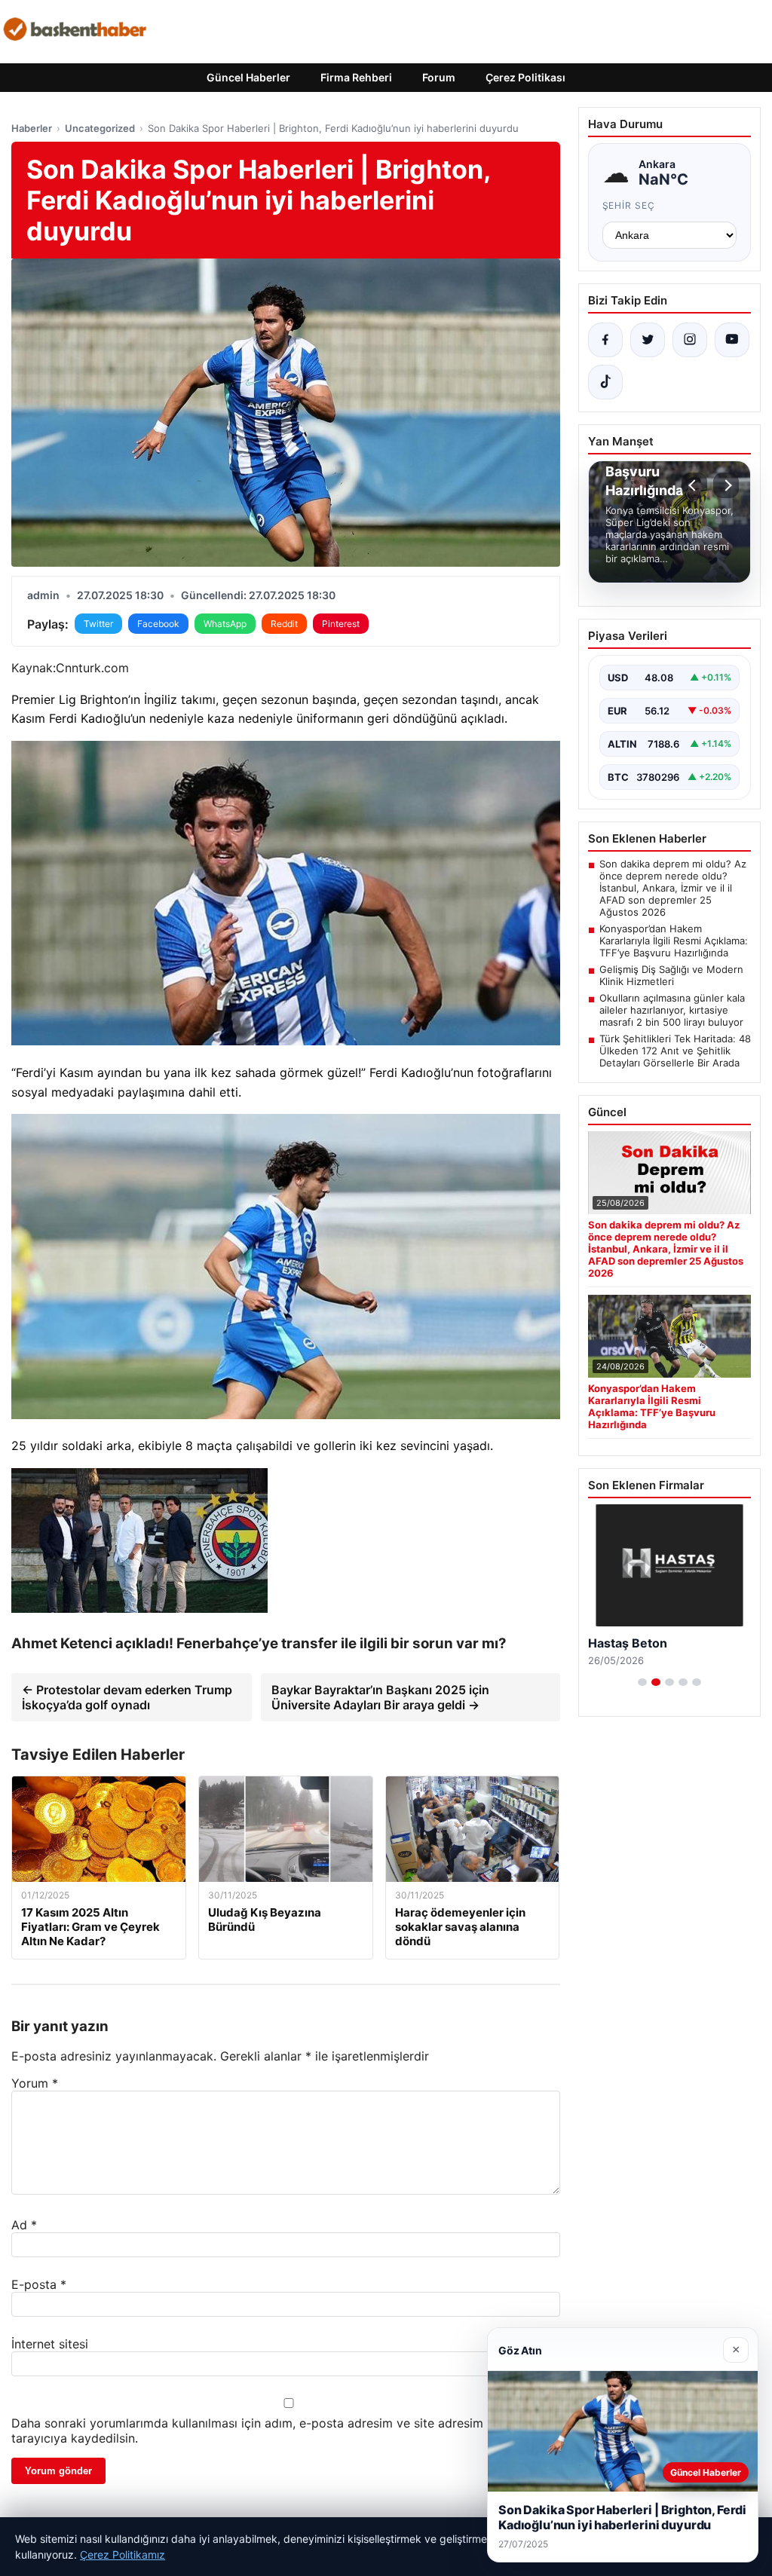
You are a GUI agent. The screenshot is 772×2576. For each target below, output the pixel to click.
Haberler (32, 128)
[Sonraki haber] (726, 485)
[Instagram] (690, 340)
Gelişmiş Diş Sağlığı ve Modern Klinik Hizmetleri (671, 975)
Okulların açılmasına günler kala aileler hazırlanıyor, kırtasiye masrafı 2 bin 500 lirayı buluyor (672, 1010)
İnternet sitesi (50, 2344)
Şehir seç (629, 205)
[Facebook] (605, 340)
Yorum (35, 2083)
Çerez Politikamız (123, 2555)
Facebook (158, 624)
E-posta (39, 2284)
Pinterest (341, 624)
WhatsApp (225, 624)
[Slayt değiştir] (642, 1682)
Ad (24, 2225)
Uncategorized (100, 128)
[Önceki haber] (694, 485)
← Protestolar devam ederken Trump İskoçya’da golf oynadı (127, 1697)
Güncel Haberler (248, 77)
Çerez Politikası (525, 77)
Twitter (98, 624)
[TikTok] (605, 382)
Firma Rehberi (356, 77)
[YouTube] (732, 340)
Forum (439, 77)
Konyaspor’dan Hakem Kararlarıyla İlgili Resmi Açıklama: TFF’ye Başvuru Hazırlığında (674, 941)
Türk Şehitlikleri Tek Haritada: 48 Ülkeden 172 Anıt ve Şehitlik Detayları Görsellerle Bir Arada (675, 1051)
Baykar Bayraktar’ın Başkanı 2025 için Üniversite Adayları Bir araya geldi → (380, 1697)
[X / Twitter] (648, 340)
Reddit (284, 624)
